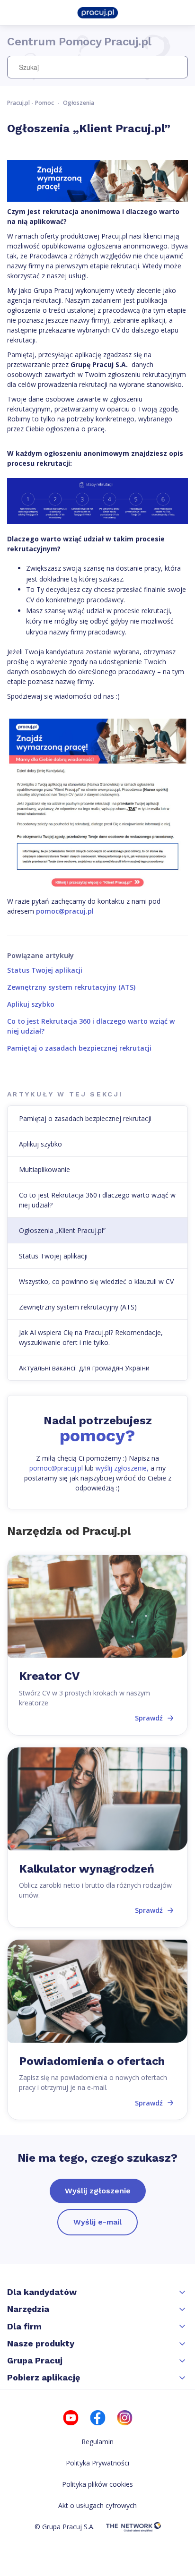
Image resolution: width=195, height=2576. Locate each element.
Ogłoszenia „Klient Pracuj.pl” (62, 1230)
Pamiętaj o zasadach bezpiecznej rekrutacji (79, 1048)
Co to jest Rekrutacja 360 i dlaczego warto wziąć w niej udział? (97, 1200)
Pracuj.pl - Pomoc (31, 103)
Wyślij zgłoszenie (98, 2191)
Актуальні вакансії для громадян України (84, 1368)
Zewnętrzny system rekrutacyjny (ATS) (71, 987)
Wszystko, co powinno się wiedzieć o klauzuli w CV (96, 1281)
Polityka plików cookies (97, 2484)
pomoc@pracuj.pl (65, 911)
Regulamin (97, 2442)
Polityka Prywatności (97, 2463)
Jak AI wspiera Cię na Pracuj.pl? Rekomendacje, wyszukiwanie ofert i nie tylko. (91, 1337)
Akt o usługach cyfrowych (97, 2505)
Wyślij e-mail (97, 2222)
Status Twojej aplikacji (45, 970)
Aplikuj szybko (31, 1004)
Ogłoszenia (79, 103)
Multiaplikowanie (44, 1169)
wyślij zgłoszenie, (122, 1468)
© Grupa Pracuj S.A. (65, 2527)
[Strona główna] (97, 12)
